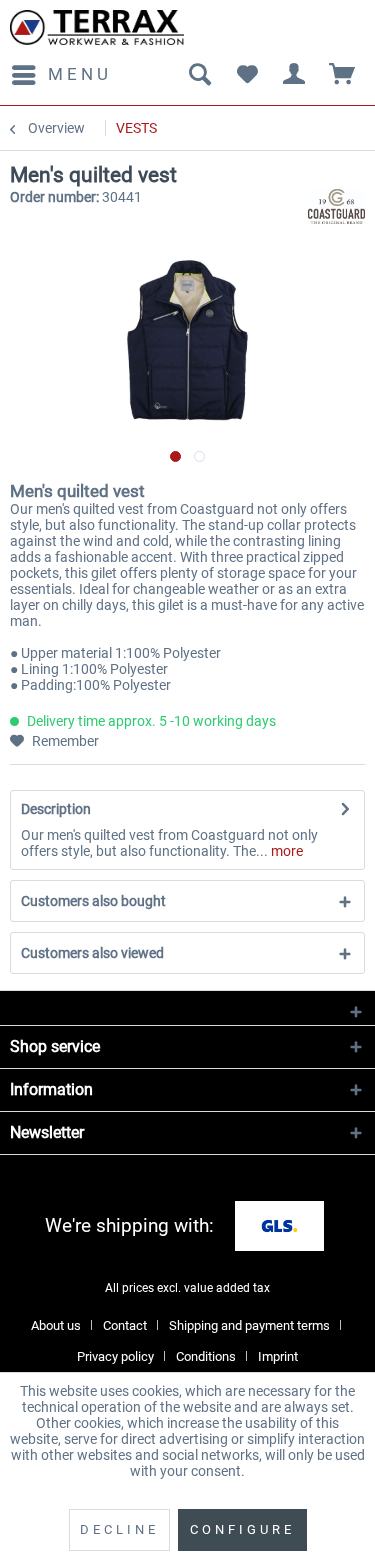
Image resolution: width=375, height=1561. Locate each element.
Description (56, 809)
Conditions (206, 1356)
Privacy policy (115, 1356)
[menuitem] (61, 75)
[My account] (295, 75)
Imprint (278, 1356)
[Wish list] (247, 75)
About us (56, 1325)
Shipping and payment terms (249, 1325)
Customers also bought (93, 901)
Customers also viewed (92, 953)
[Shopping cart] (343, 75)
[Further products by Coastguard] (336, 206)
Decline (119, 1529)
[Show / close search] (199, 75)
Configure (242, 1529)
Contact (125, 1325)
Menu (80, 74)
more (285, 851)
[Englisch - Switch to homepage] (97, 27)
